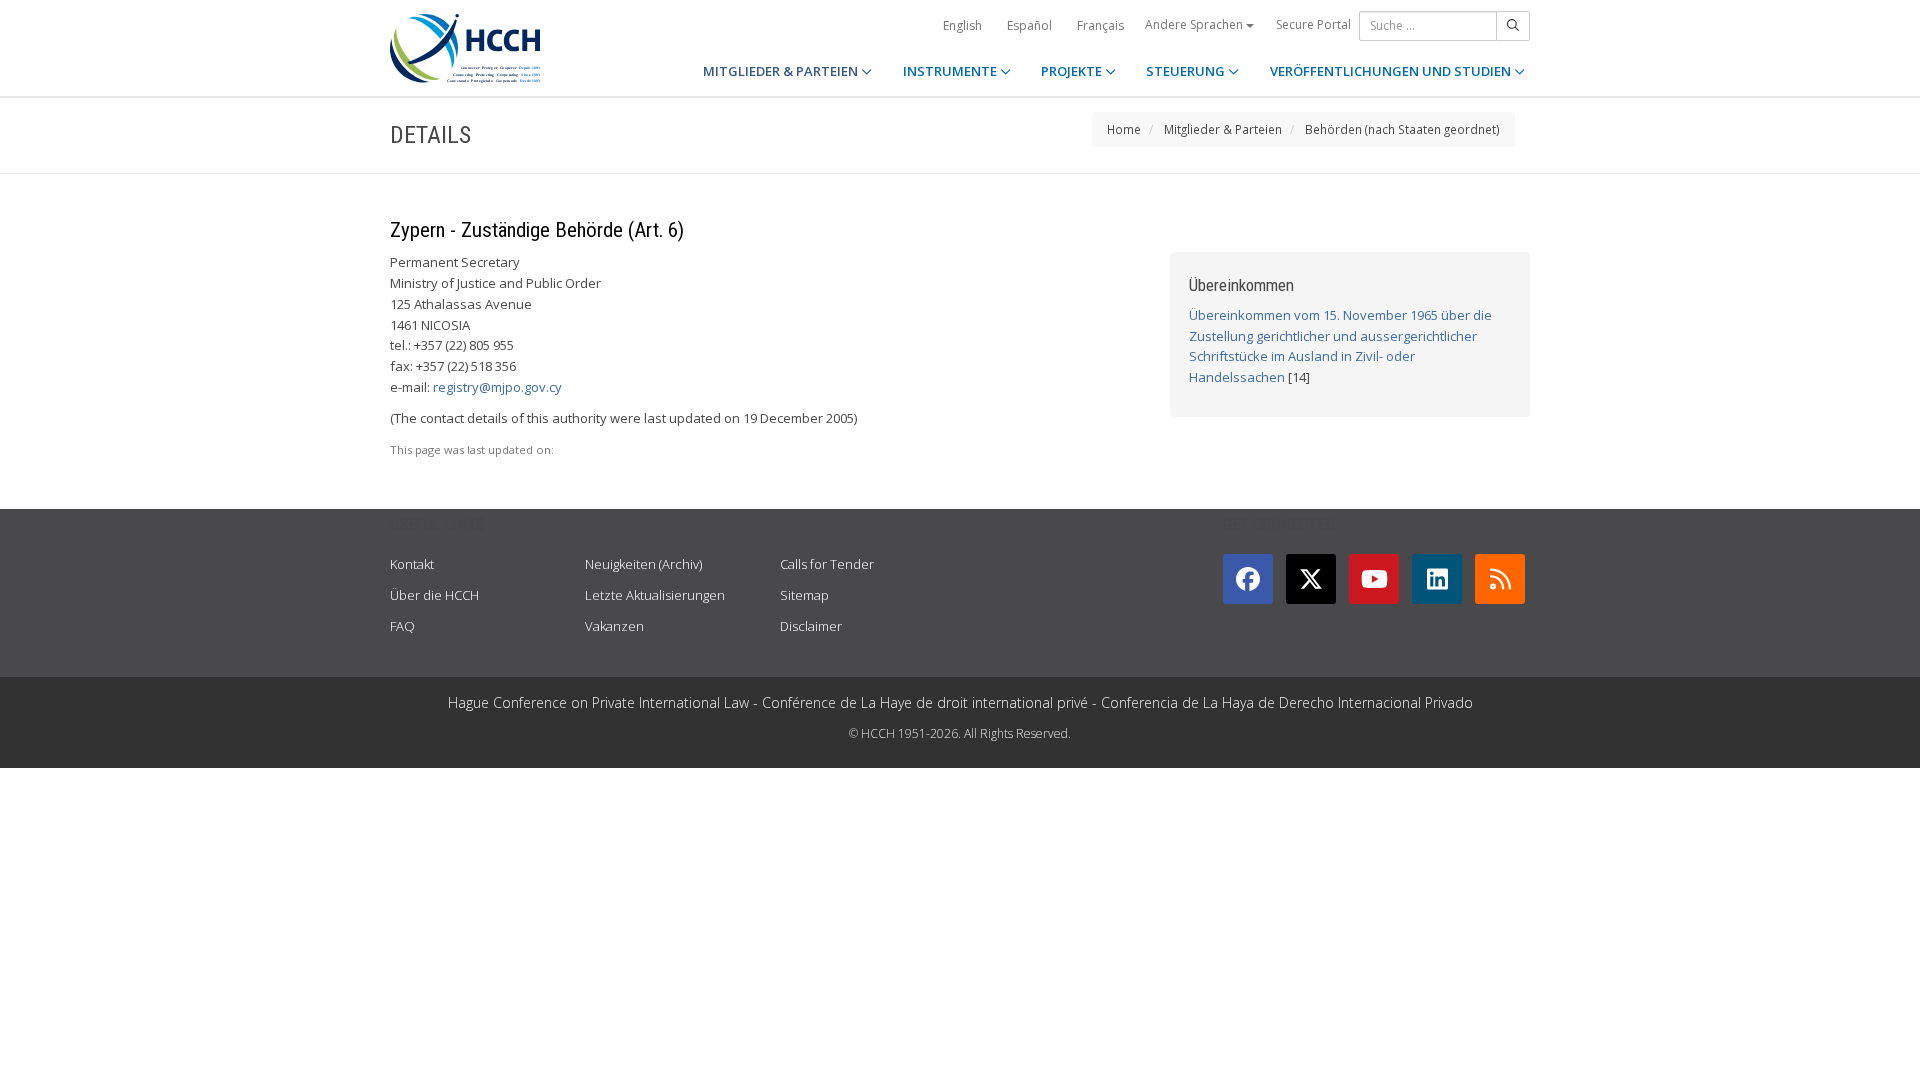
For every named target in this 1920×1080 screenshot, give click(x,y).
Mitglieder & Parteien (1223, 129)
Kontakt (412, 564)
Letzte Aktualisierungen (655, 595)
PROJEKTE (1073, 71)
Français (1100, 25)
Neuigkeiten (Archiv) (643, 564)
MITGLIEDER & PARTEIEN (782, 71)
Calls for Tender (827, 564)
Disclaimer (811, 626)
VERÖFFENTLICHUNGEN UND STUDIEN (1392, 71)
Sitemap (804, 595)
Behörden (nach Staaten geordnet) (1402, 129)
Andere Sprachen (1195, 24)
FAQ (402, 626)
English (962, 25)
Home (1124, 129)
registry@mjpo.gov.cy (497, 387)
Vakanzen (614, 626)
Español (1029, 25)
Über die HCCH (434, 595)
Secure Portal (1313, 24)
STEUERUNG (1187, 71)
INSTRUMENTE (951, 71)
